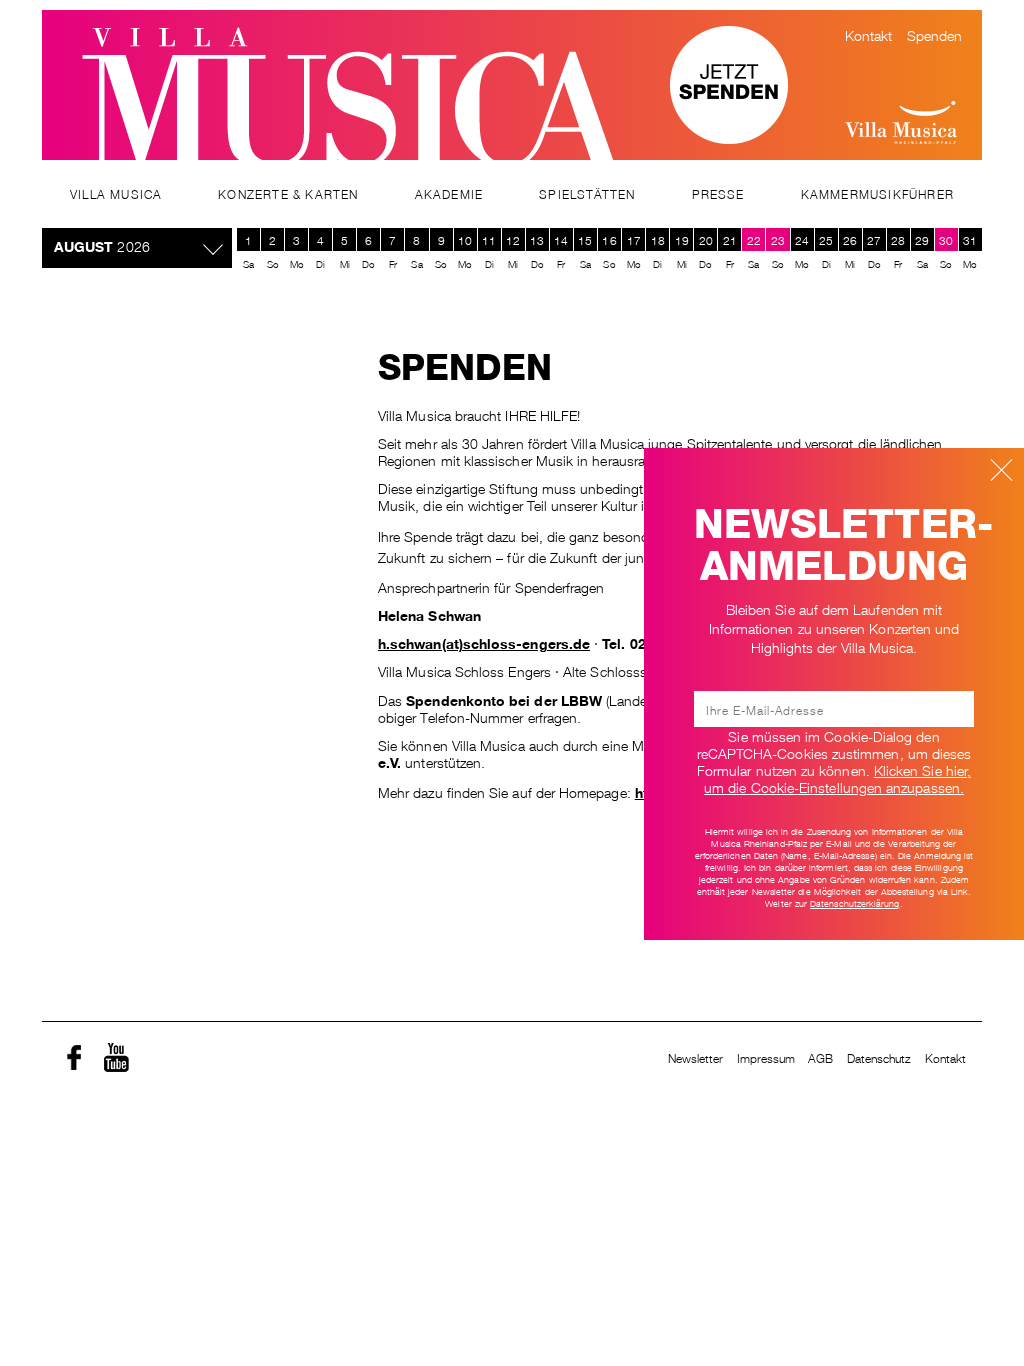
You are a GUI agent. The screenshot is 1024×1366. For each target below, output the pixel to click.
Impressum (766, 1057)
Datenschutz (879, 1057)
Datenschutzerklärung (854, 903)
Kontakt (869, 34)
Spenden (935, 34)
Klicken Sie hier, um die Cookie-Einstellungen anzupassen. (837, 777)
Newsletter (696, 1057)
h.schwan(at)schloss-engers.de (484, 642)
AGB (820, 1057)
